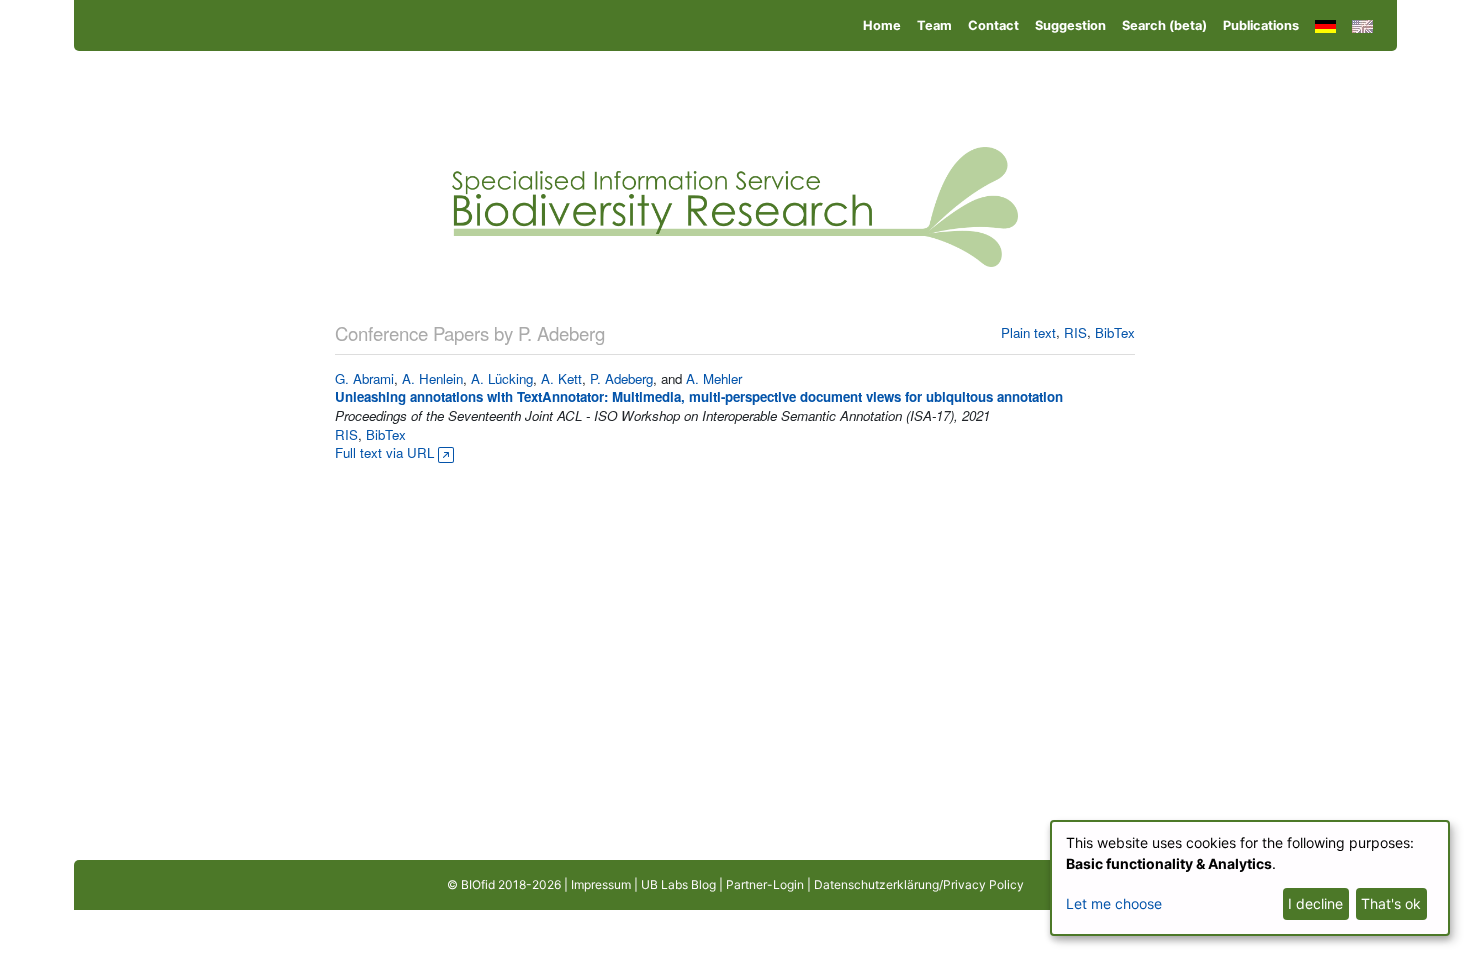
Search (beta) (1164, 25)
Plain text (1028, 332)
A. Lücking (502, 378)
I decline (1315, 903)
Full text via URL (386, 452)
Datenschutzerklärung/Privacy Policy (919, 884)
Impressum (601, 884)
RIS (1075, 332)
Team (934, 25)
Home (882, 25)
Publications (1261, 25)
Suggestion (1070, 25)
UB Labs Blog (678, 884)
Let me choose (1114, 903)
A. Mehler (714, 378)
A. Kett (561, 378)
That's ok (1391, 903)
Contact (993, 25)
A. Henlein (432, 378)
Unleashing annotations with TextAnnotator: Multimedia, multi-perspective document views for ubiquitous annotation (699, 396)
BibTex (1115, 332)
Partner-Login (765, 884)
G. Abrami (364, 378)
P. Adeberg (621, 378)
